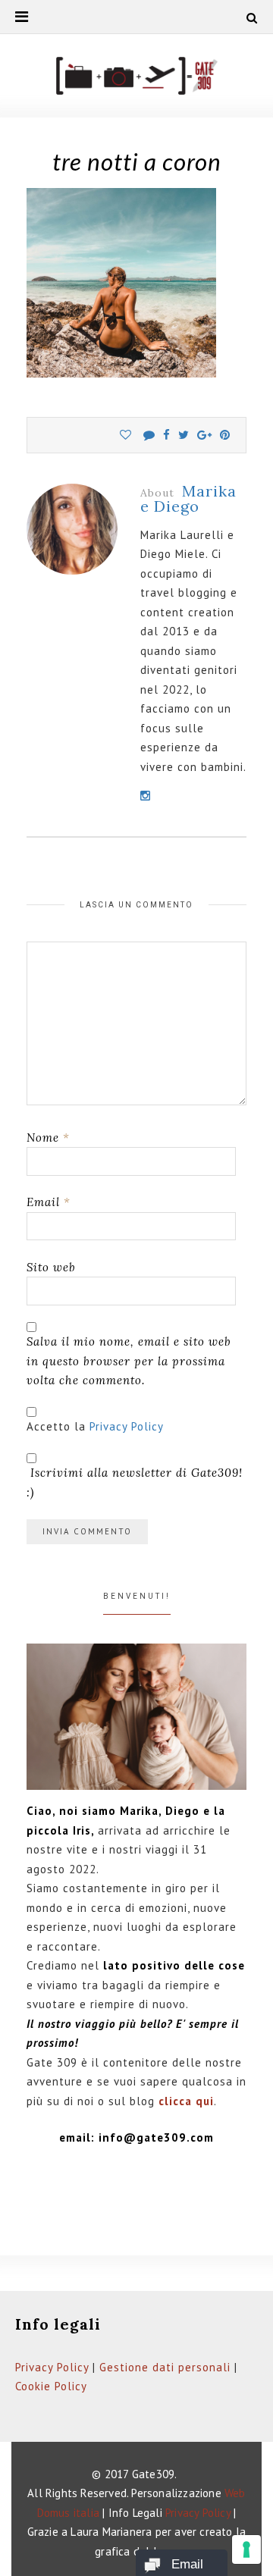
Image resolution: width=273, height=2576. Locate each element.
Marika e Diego (188, 498)
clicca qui (186, 2101)
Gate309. (155, 2474)
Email (49, 1202)
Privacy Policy (127, 1426)
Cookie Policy (51, 2386)
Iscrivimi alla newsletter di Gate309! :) (135, 1482)
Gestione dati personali (165, 2367)
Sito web (51, 1267)
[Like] (126, 435)
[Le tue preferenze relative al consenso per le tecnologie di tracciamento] (246, 2549)
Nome (48, 1138)
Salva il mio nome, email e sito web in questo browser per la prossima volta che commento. (129, 1361)
